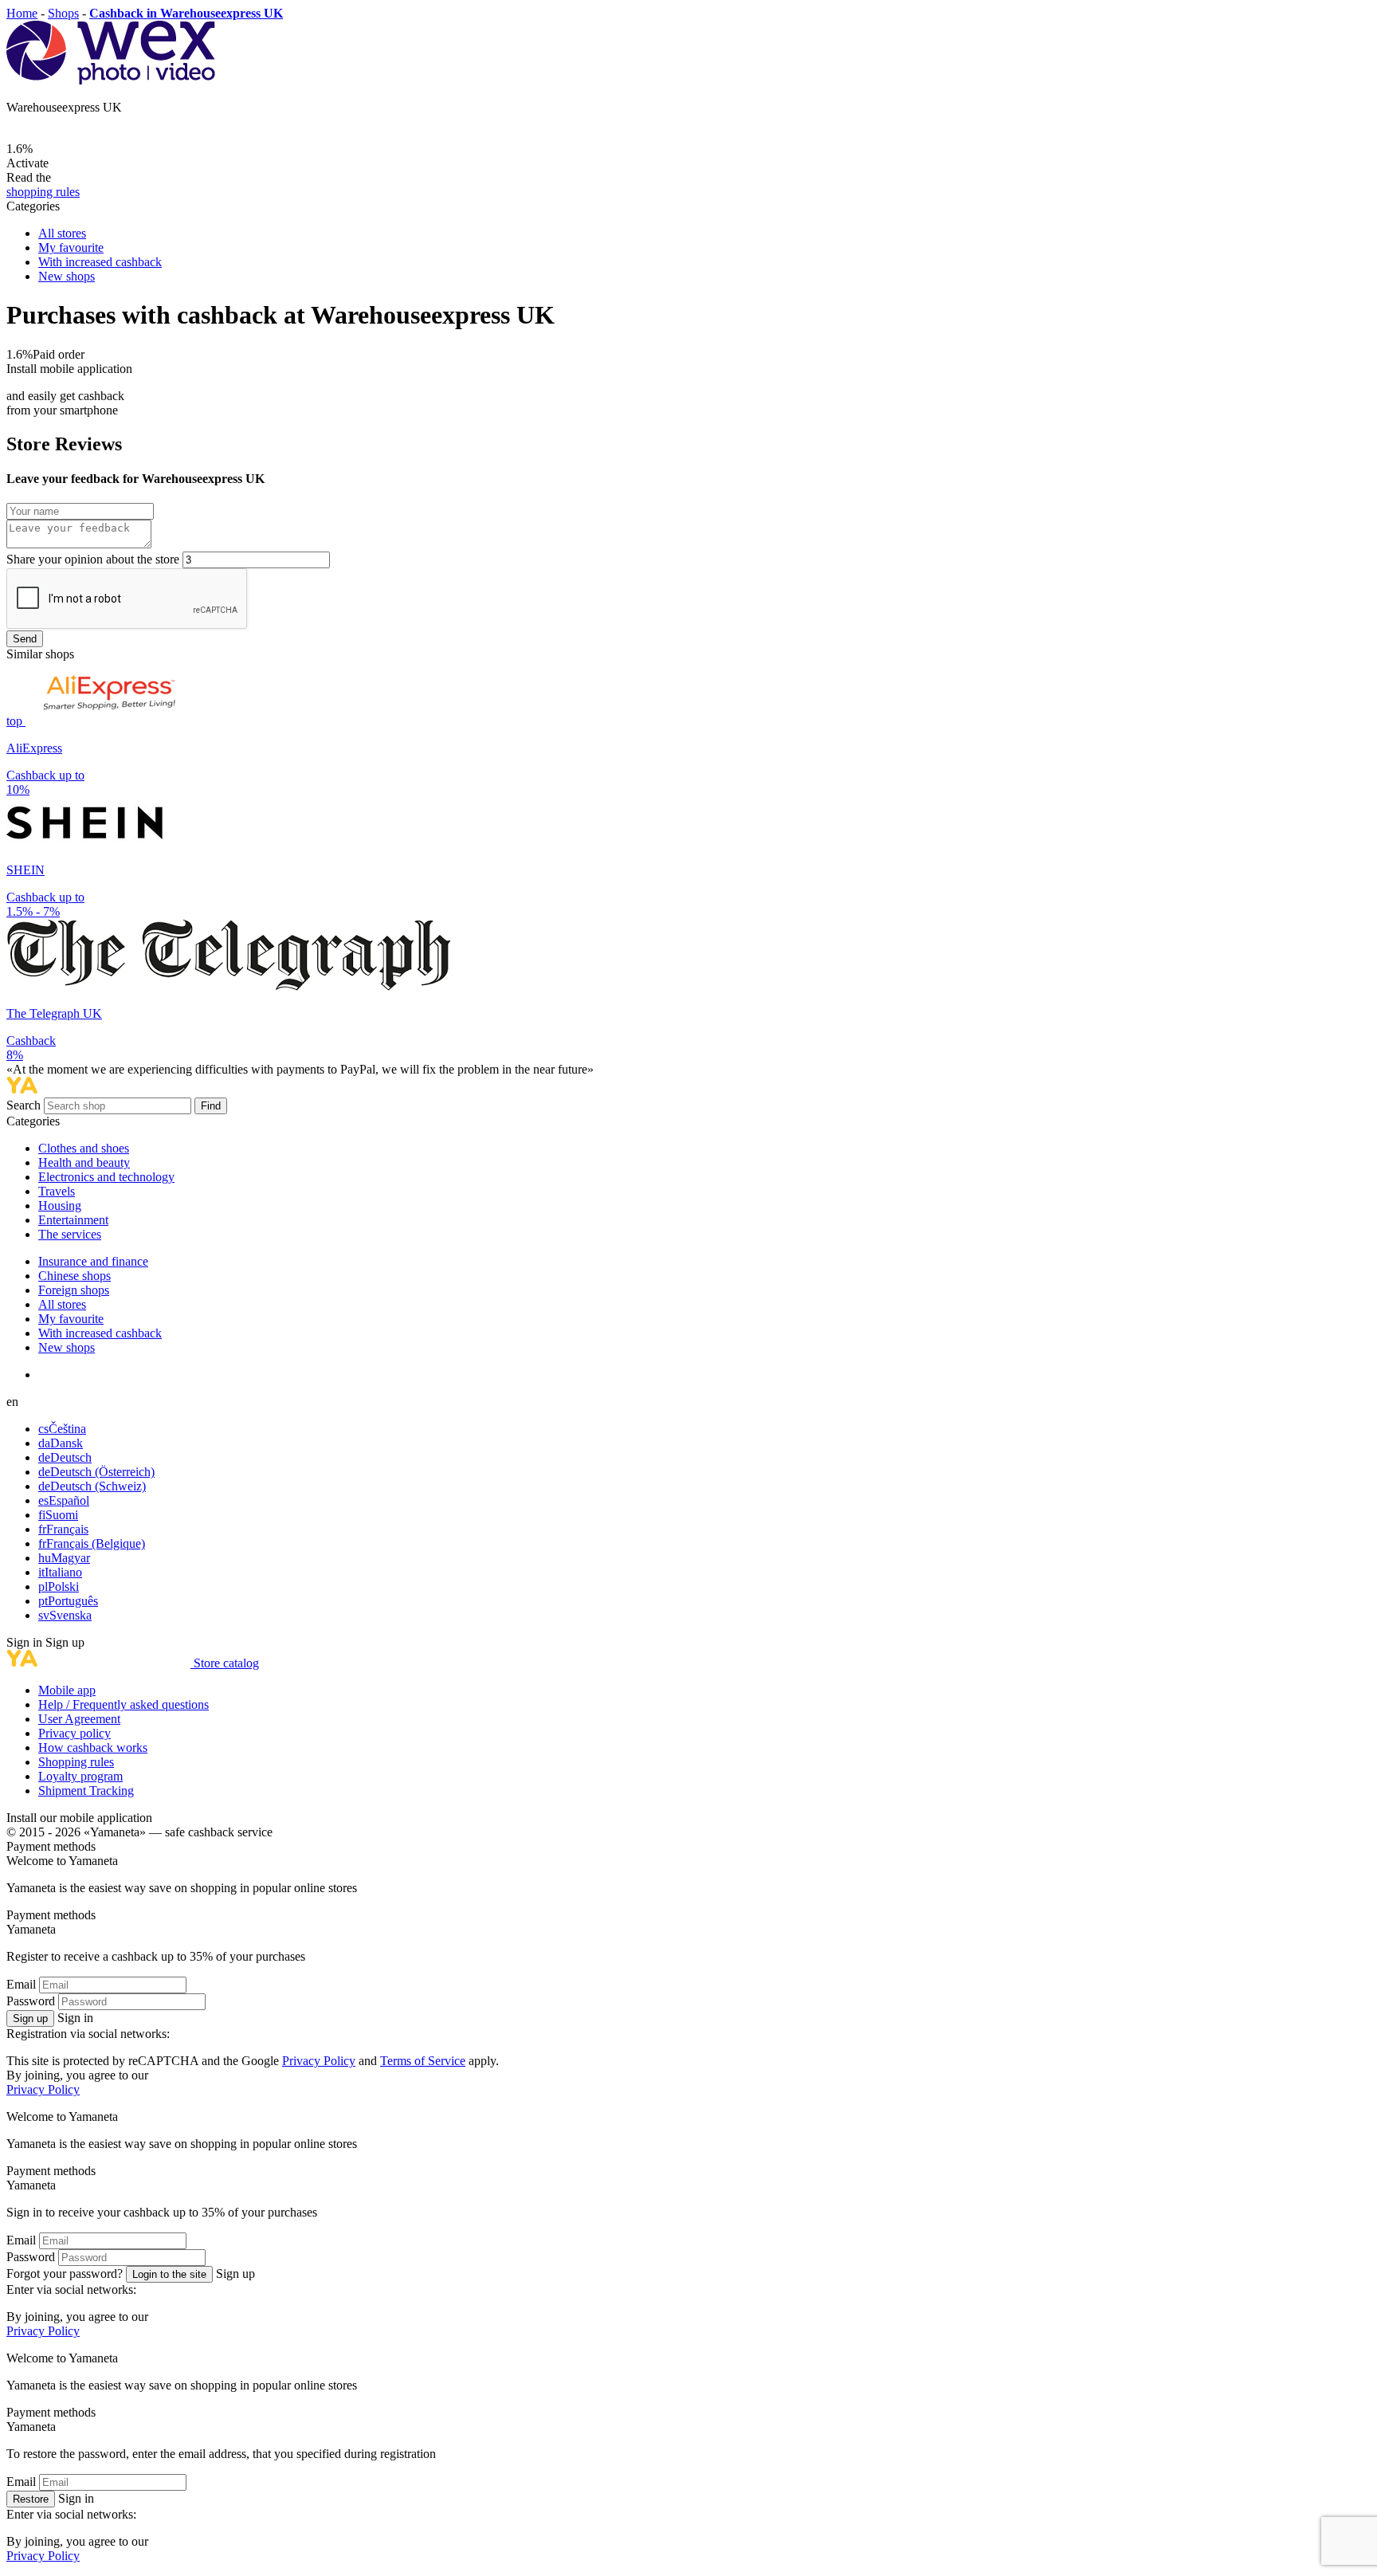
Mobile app (67, 1690)
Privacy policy (75, 1733)
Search (25, 1105)
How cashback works (93, 1747)
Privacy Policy (319, 2061)
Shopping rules (76, 1762)
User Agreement (79, 1719)
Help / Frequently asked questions (124, 1704)
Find (211, 1106)
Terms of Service (423, 2061)
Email (21, 1984)
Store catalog (226, 1663)
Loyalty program (80, 1776)
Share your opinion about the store (93, 559)
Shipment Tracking (86, 1791)
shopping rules (43, 192)
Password (31, 2001)
